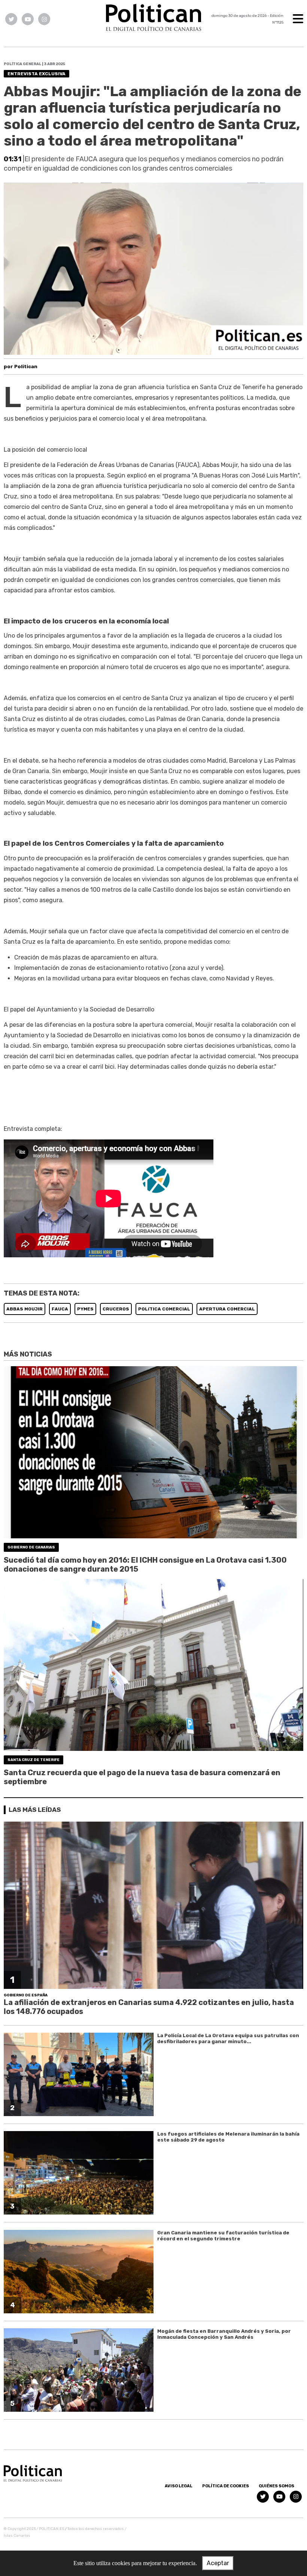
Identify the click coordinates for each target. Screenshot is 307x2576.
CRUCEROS (116, 1309)
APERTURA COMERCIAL (227, 1309)
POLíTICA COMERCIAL (164, 1309)
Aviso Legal (179, 2486)
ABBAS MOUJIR (25, 1309)
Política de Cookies (226, 2486)
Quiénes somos (276, 2486)
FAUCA (60, 1309)
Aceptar (218, 2563)
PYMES (85, 1309)
